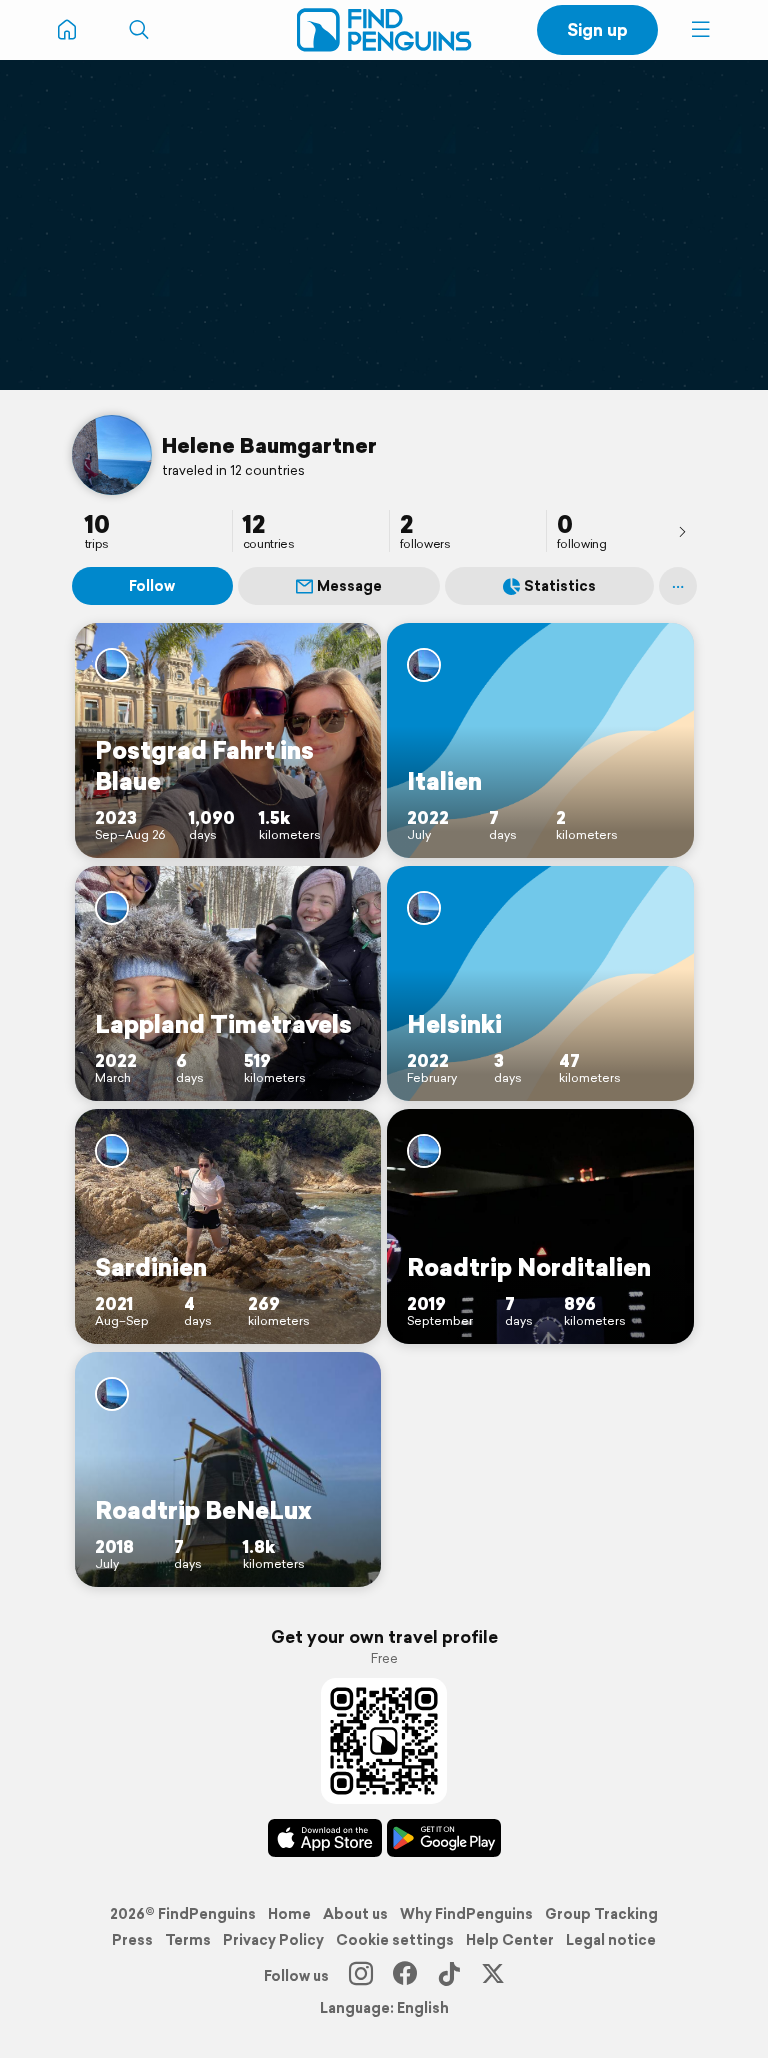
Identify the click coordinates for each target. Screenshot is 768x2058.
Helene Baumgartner (269, 445)
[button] (701, 30)
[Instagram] (361, 1976)
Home (289, 1914)
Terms (188, 1940)
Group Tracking (601, 1914)
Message (349, 586)
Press (132, 1940)
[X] (493, 1976)
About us (355, 1914)
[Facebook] (405, 1976)
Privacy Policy (273, 1940)
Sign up (597, 29)
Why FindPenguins (466, 1914)
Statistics (560, 586)
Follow (152, 586)
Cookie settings (395, 1940)
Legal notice (611, 1940)
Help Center (510, 1940)
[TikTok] (449, 1976)
